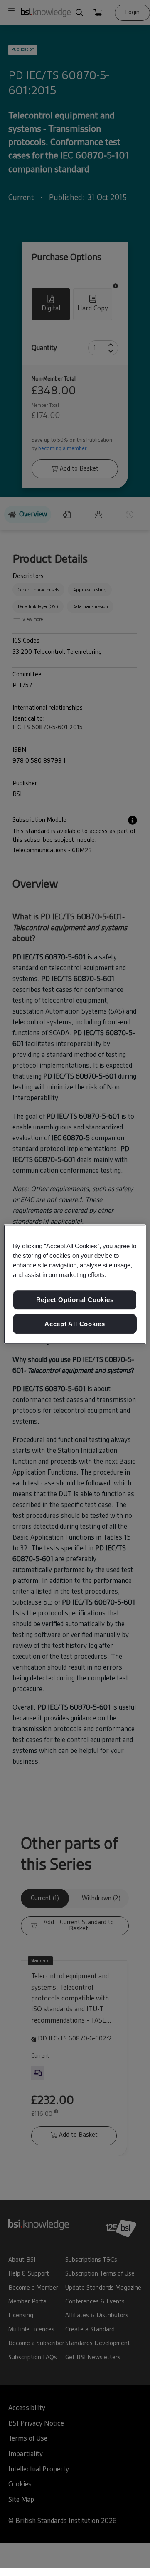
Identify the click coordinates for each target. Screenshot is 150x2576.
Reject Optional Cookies (75, 1300)
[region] (75, 1284)
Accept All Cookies (75, 1324)
